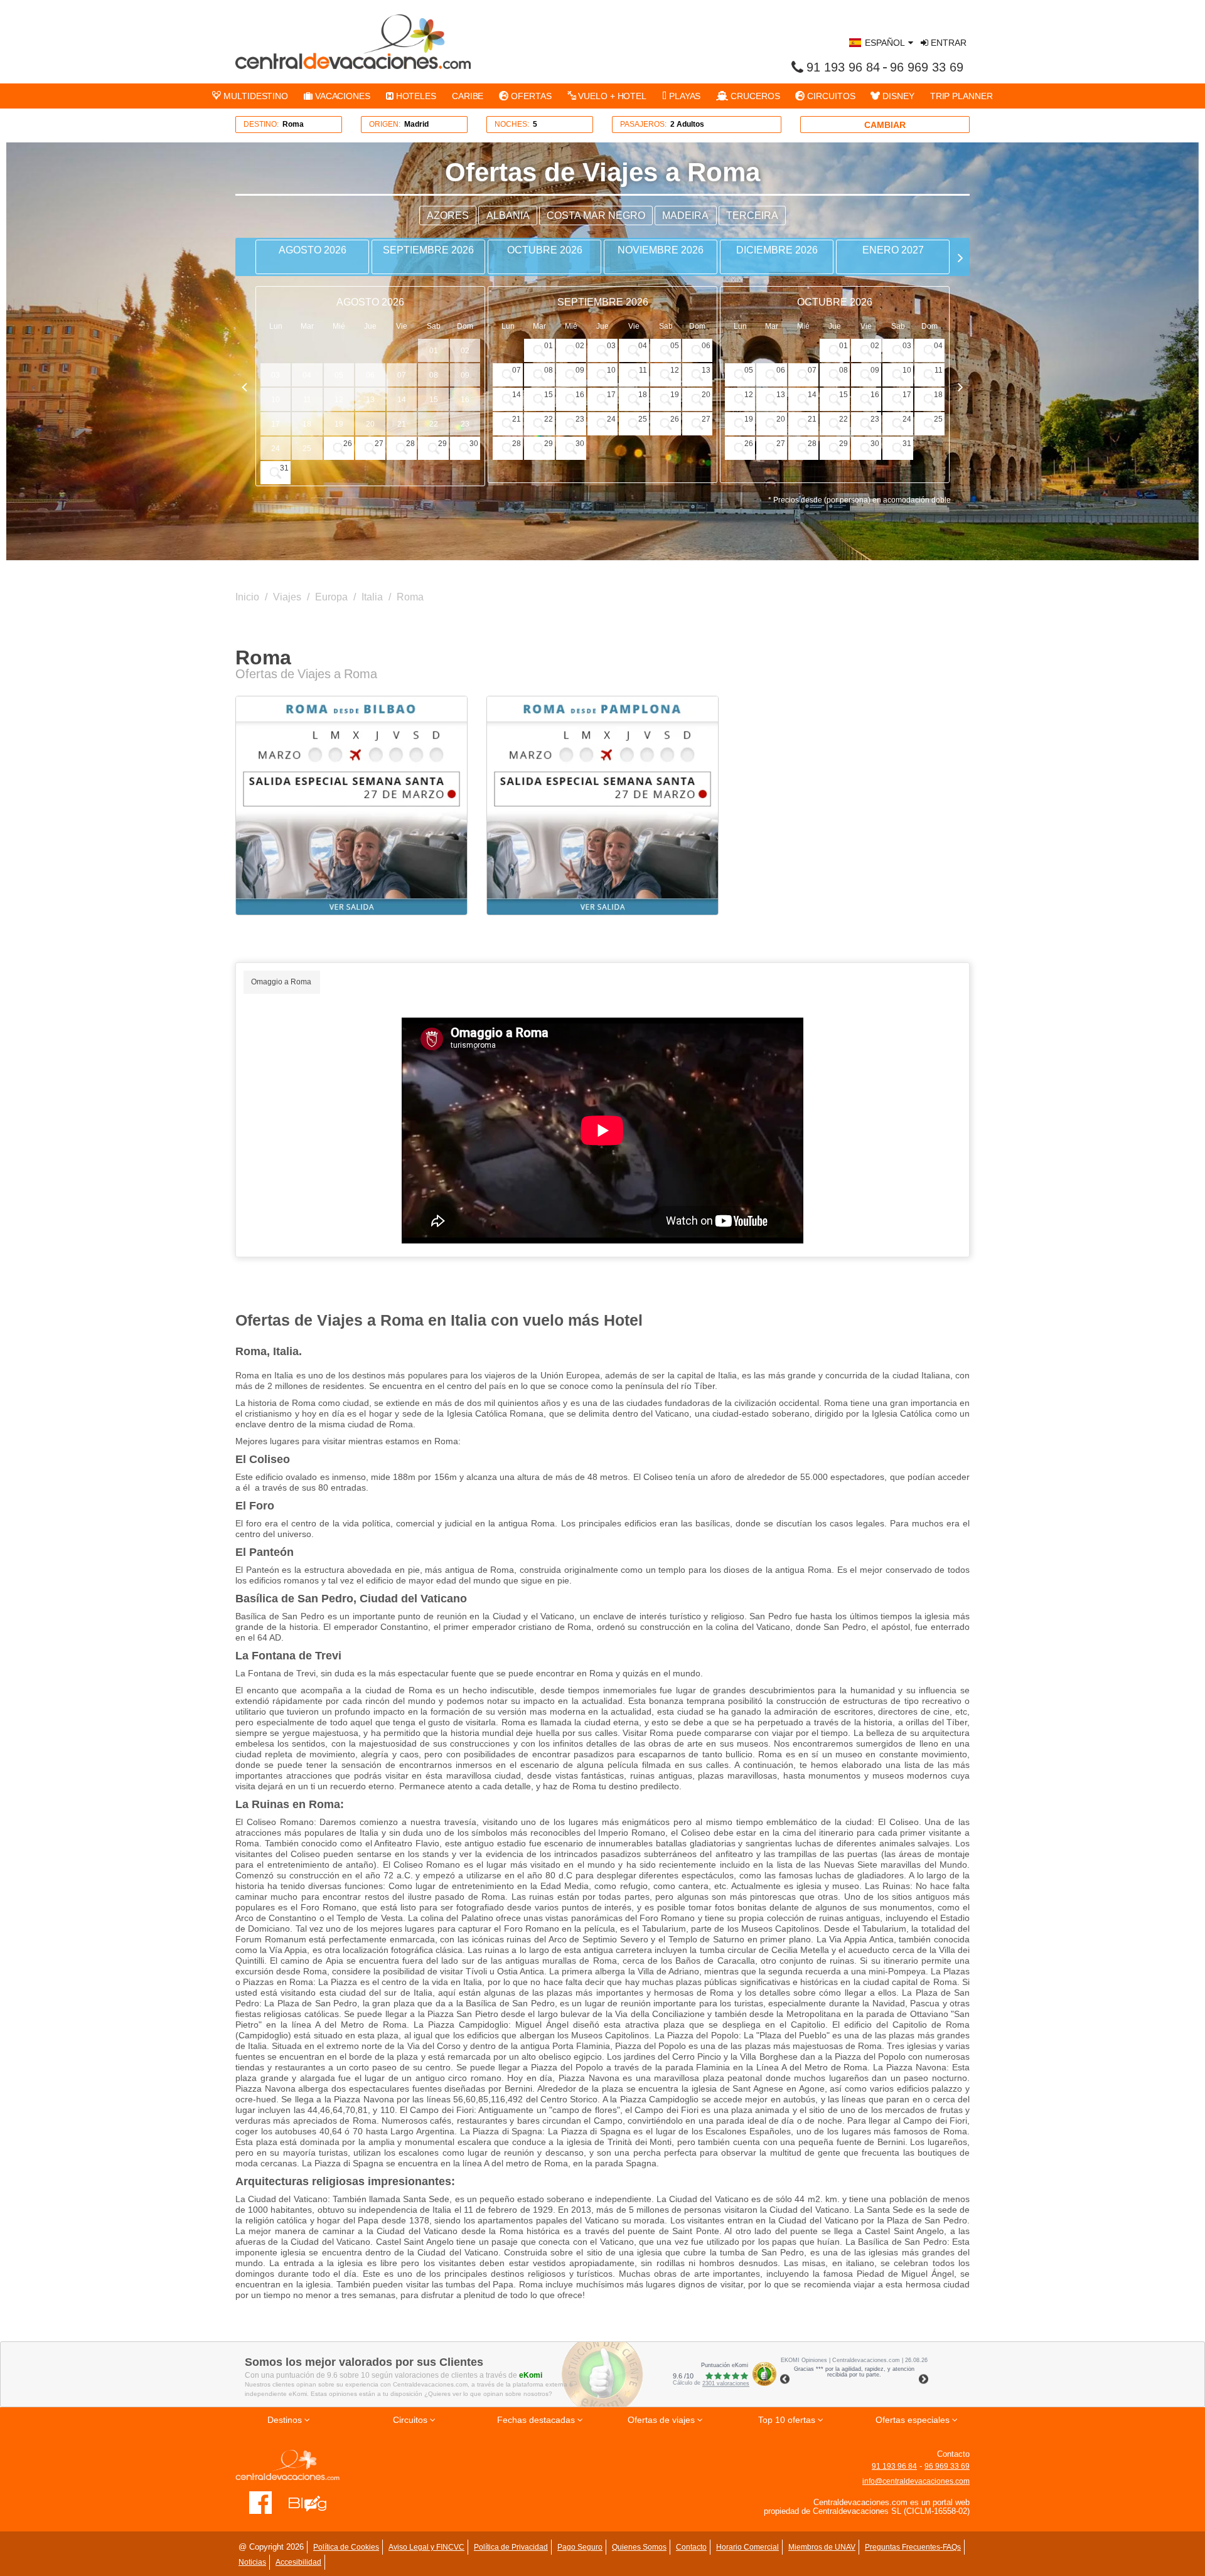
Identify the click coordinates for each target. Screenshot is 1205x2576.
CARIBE (468, 96)
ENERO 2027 (893, 250)
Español (885, 43)
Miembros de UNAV (822, 2547)
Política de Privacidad (511, 2547)
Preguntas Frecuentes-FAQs (913, 2547)
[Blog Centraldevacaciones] (314, 2502)
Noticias (252, 2562)
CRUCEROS (754, 96)
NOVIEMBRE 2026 (661, 250)
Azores (448, 216)
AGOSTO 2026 (313, 250)
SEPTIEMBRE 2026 (428, 250)
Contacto (691, 2547)
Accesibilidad (298, 2562)
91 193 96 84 (843, 67)
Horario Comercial (747, 2547)
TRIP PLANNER (961, 96)
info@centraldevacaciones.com (916, 2481)
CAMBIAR (885, 125)
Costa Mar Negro (596, 216)
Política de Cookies (346, 2547)
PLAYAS (683, 96)
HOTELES (415, 96)
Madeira (685, 216)
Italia (372, 597)
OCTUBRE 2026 (545, 250)
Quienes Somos (639, 2547)
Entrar (947, 43)
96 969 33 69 (927, 67)
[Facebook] (261, 2502)
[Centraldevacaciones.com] (353, 41)
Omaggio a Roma (281, 982)
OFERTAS (530, 96)
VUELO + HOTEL (611, 96)
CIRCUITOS (830, 96)
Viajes (287, 597)
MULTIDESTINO (254, 96)
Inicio (247, 597)
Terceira (752, 216)
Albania (508, 216)
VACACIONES (341, 96)
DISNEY (897, 96)
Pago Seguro (580, 2547)
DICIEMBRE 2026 (777, 250)
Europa (331, 597)
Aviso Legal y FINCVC (426, 2547)
